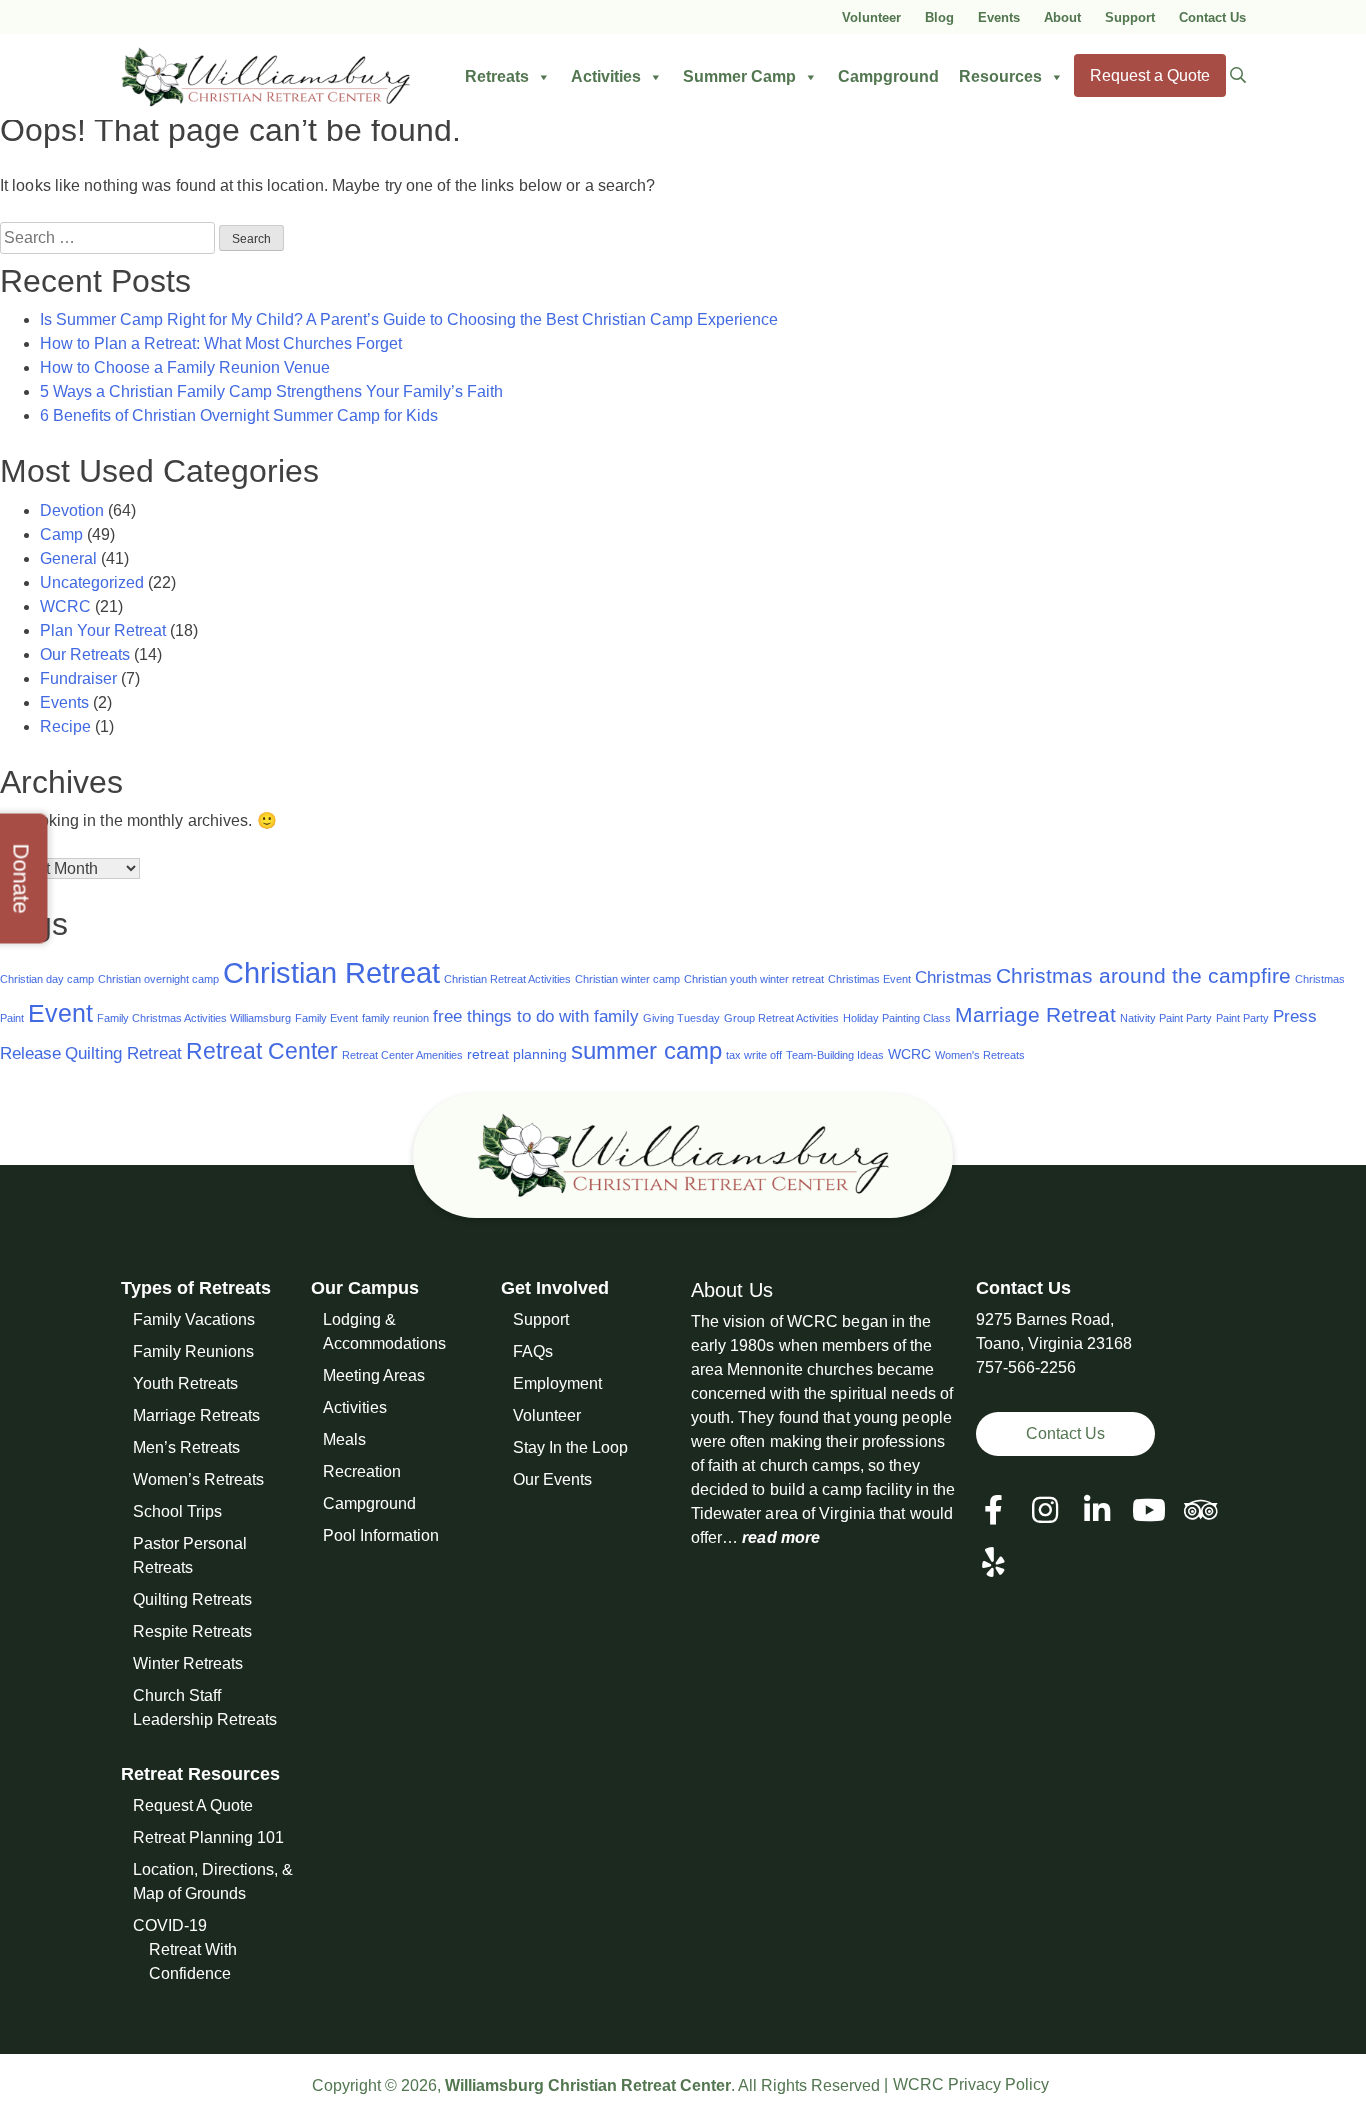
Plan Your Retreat (103, 630)
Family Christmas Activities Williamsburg (194, 1018)
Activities (606, 76)
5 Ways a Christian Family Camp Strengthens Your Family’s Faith (271, 391)
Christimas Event (869, 979)
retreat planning (517, 1054)
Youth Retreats (185, 1383)
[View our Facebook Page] (993, 1510)
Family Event (326, 1018)
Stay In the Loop (570, 1447)
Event (60, 1013)
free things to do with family (536, 1016)
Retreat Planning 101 (208, 1837)
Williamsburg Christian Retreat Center (588, 2085)
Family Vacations (194, 1319)
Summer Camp (739, 76)
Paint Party (1242, 1018)
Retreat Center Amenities (402, 1055)
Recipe (65, 726)
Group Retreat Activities (781, 1018)
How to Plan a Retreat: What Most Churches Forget (221, 343)
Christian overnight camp (158, 979)
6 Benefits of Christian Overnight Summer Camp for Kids (239, 415)
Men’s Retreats (186, 1447)
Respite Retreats (192, 1631)
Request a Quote (1150, 75)
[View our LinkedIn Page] (1097, 1510)
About (1062, 17)
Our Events (552, 1479)
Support (1130, 17)
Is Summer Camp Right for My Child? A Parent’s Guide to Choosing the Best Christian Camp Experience (409, 319)
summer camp (646, 1050)
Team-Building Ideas (835, 1055)
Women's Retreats (980, 1055)
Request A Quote (193, 1805)
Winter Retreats (188, 1663)
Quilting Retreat (123, 1053)
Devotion (72, 510)
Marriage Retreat (1035, 1014)
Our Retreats (85, 654)
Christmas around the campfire (1143, 975)
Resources (1000, 76)
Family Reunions (193, 1351)
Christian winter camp (627, 979)
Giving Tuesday (681, 1018)
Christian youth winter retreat (754, 979)
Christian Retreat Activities (507, 979)
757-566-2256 (1026, 1367)
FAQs (533, 1351)
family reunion (395, 1018)
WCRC (65, 606)
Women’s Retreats (198, 1479)
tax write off (754, 1055)
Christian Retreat (331, 972)
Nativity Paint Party (1166, 1018)
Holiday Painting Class (897, 1018)
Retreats (497, 76)
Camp (61, 534)
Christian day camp (47, 979)
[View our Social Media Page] (1045, 1510)
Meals (344, 1439)
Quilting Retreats (192, 1599)
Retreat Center (262, 1051)
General (68, 558)
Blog (939, 17)
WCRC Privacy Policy (971, 2084)
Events (999, 17)
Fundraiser (78, 678)
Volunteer (871, 17)
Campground (888, 76)
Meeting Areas (374, 1375)
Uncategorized (92, 582)
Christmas (953, 977)
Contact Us (1212, 17)
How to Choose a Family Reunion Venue (185, 367)
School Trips (177, 1511)
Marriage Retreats (196, 1415)
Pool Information (381, 1535)
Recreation (362, 1471)
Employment (557, 1383)
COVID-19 (170, 1925)
